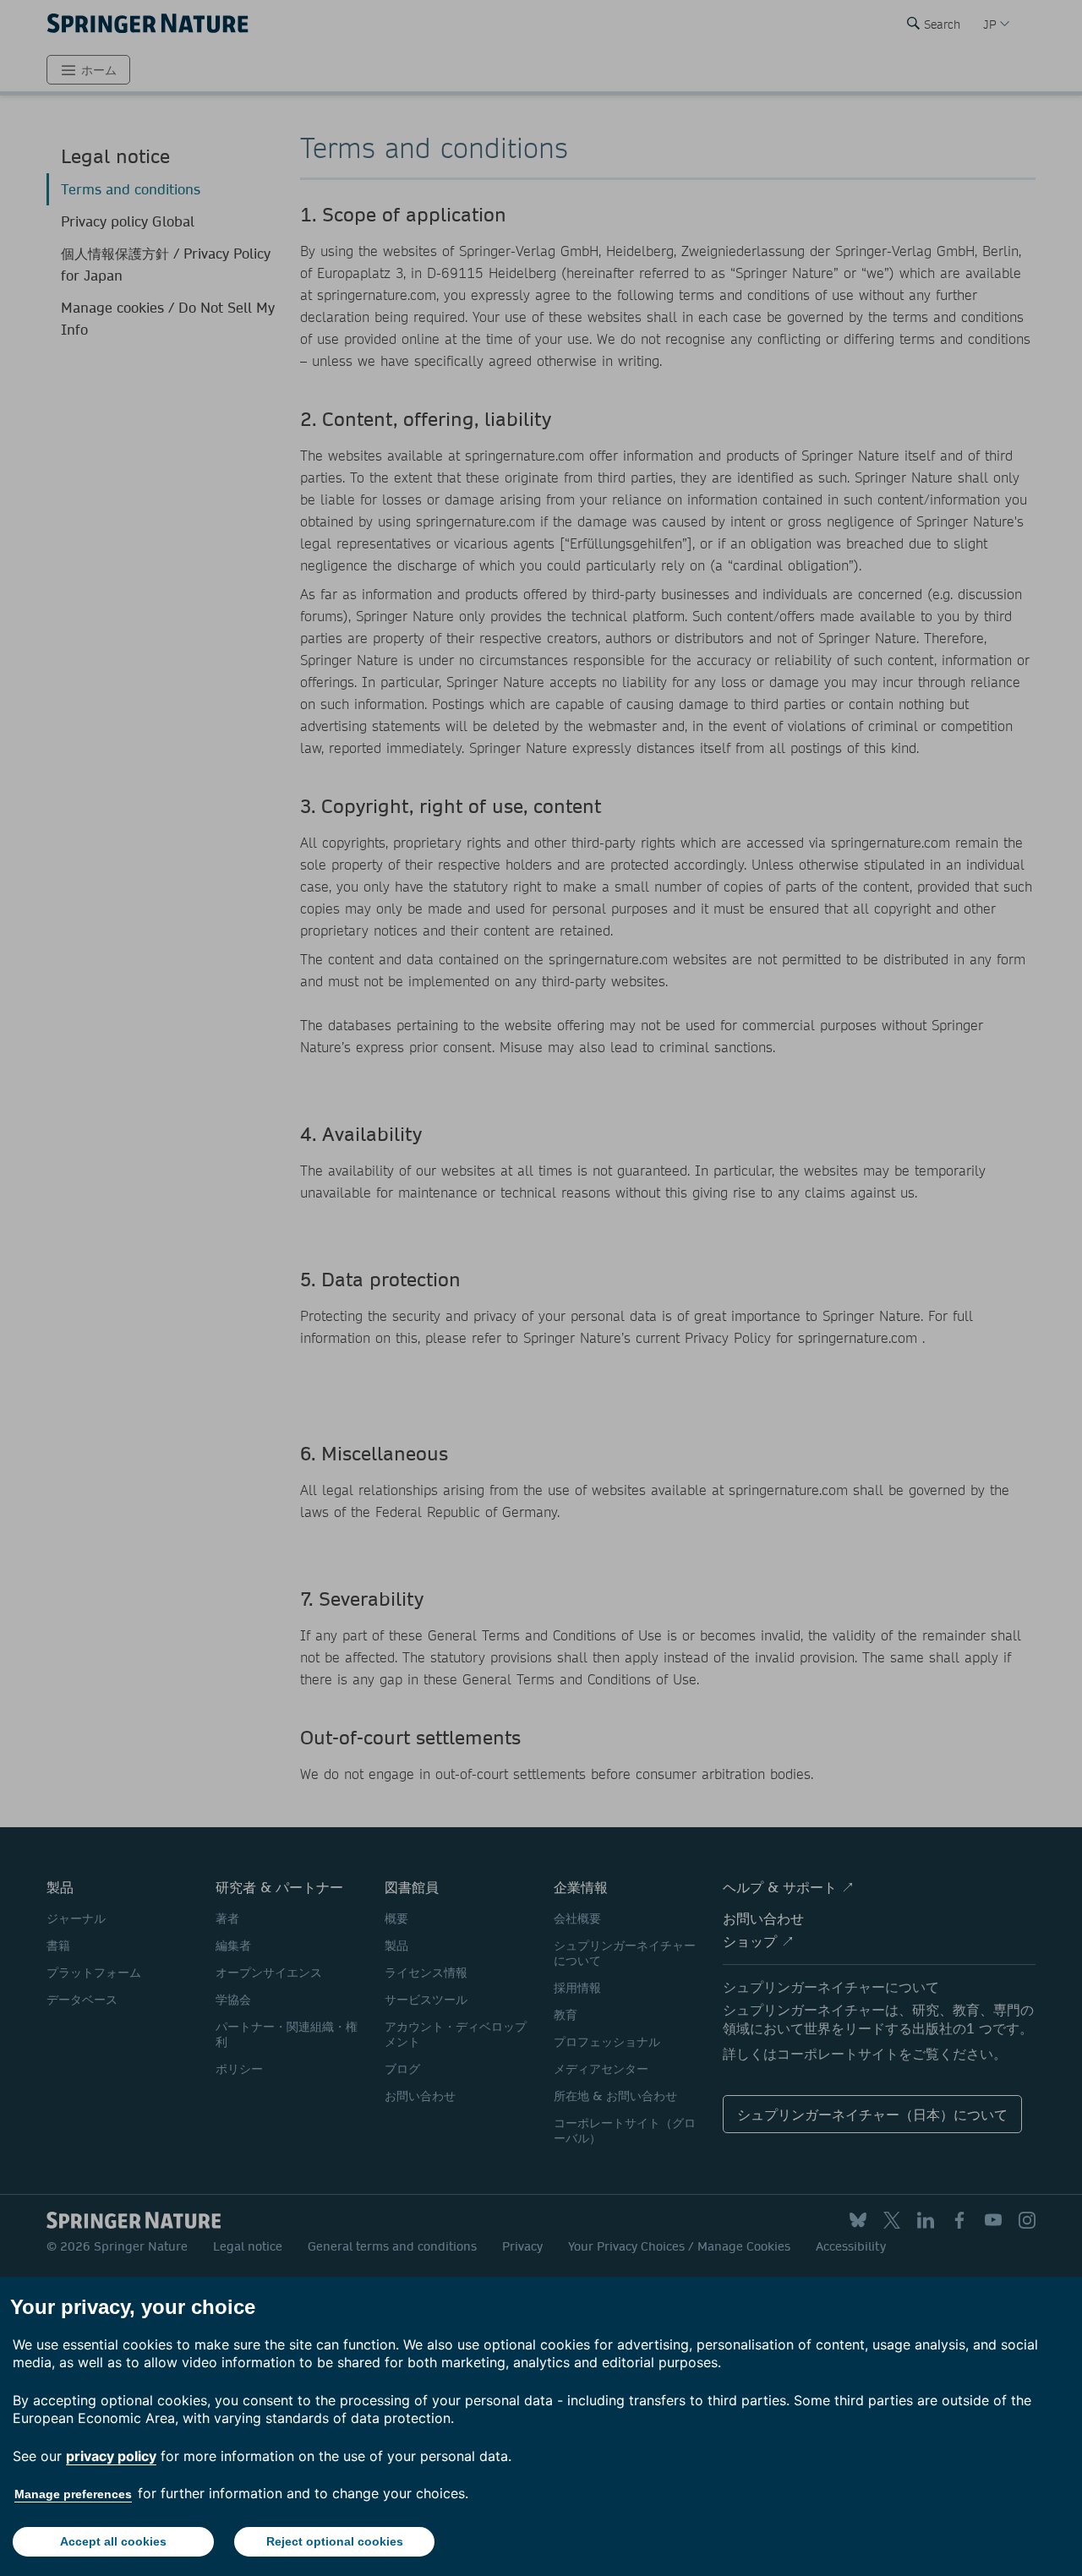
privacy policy (111, 2456)
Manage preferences (73, 2494)
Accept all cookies (113, 2541)
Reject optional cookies (335, 2541)
